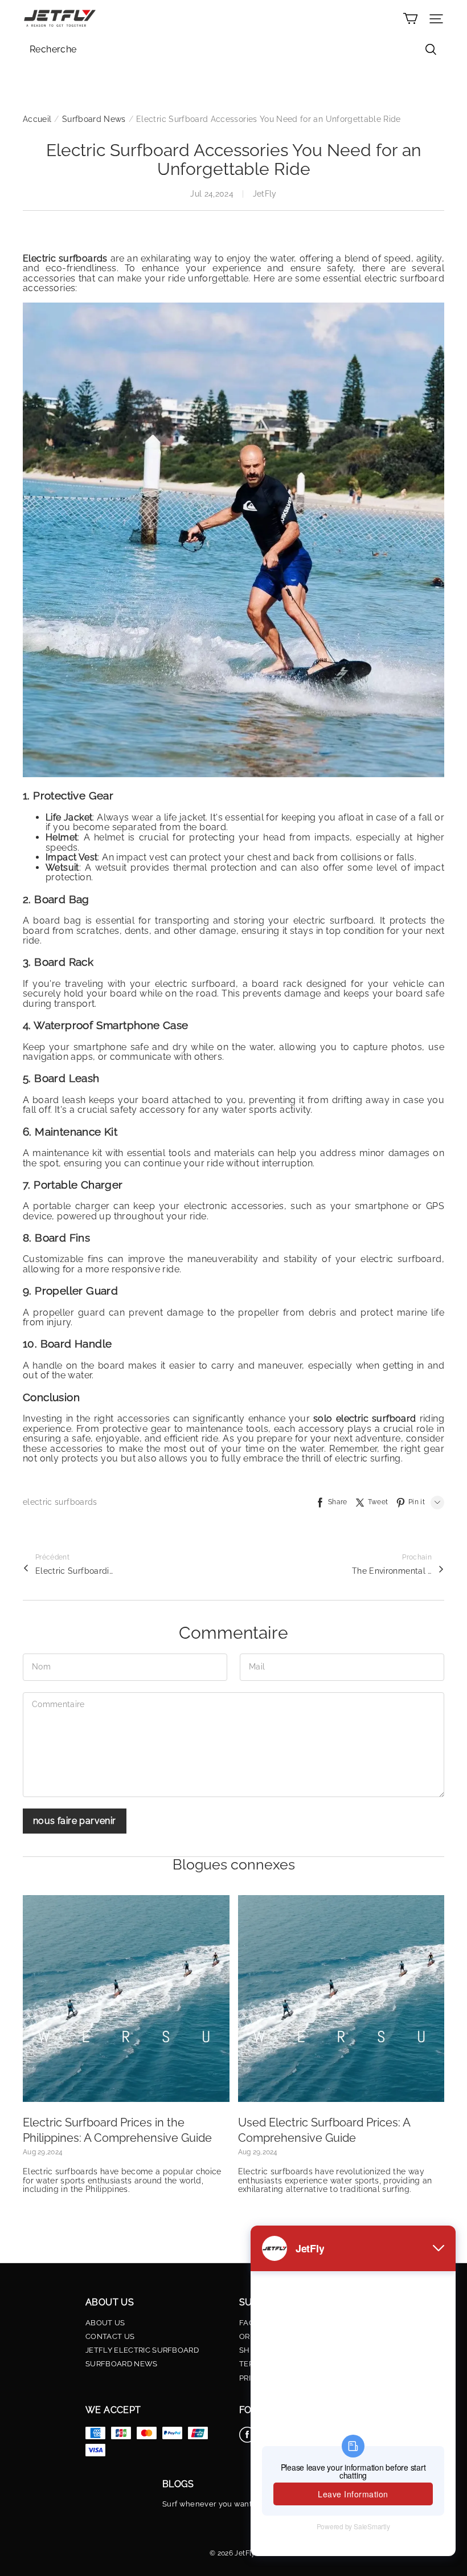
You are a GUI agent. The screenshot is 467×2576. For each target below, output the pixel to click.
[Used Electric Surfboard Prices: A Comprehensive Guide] (341, 1999)
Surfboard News (94, 119)
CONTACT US (110, 2337)
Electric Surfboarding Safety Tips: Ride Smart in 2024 (75, 1571)
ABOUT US (105, 2323)
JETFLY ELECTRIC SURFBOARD (142, 2350)
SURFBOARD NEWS (122, 2364)
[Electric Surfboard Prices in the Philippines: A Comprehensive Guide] (126, 1999)
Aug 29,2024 (43, 2152)
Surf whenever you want (207, 2504)
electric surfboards (60, 1502)
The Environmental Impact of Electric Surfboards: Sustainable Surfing (392, 1571)
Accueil (37, 119)
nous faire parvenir (75, 1821)
